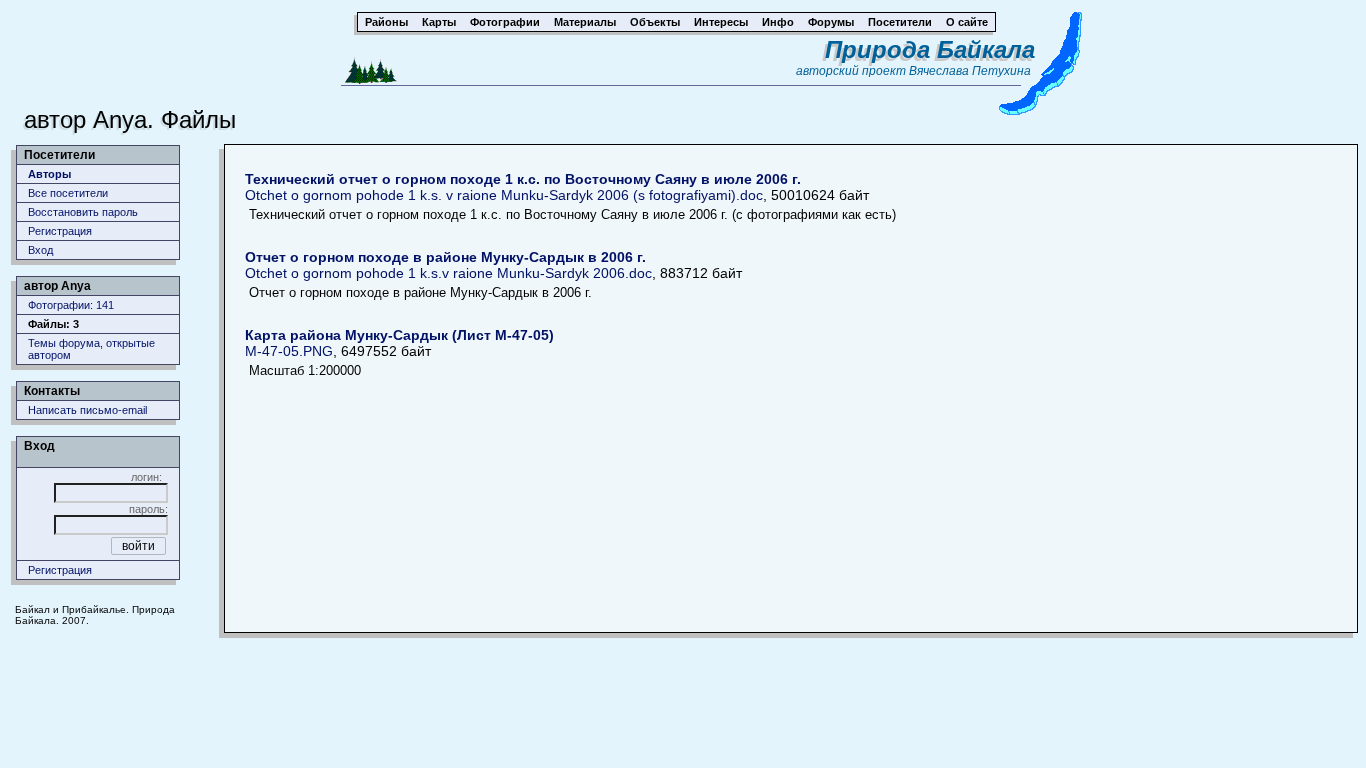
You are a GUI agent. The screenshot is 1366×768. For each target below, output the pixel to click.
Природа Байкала (930, 49)
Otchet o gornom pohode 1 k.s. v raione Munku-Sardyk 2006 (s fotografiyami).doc (523, 187)
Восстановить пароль (83, 212)
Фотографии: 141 (71, 305)
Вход (40, 250)
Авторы (49, 174)
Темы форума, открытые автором (91, 349)
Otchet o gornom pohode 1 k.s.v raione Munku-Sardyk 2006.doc (448, 265)
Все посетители (68, 193)
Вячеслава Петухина (970, 71)
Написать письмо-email (87, 410)
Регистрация (60, 231)
